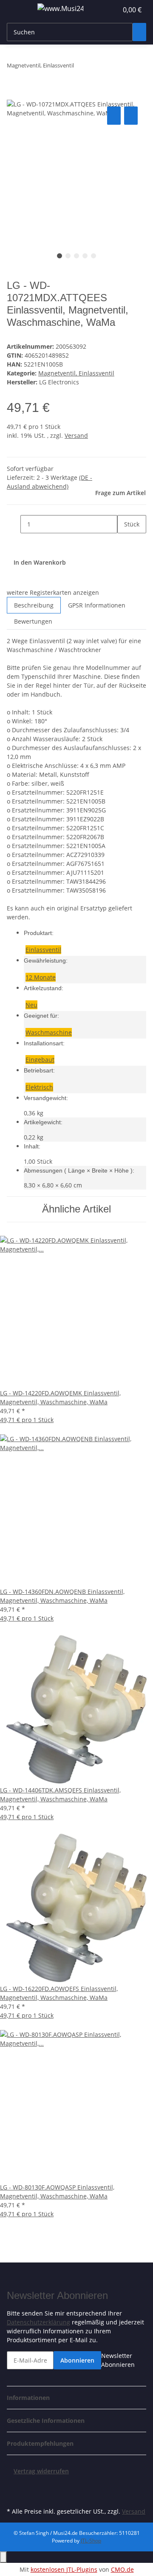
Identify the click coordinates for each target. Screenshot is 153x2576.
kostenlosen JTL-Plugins (64, 2569)
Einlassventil (43, 950)
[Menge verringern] (14, 524)
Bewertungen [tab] (33, 621)
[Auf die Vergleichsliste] (114, 116)
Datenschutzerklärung (38, 2322)
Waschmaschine (49, 1032)
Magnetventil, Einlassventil (76, 373)
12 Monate (41, 977)
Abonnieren (77, 2360)
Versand (76, 435)
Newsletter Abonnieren (118, 2360)
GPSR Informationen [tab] (97, 605)
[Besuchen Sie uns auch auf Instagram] (14, 2495)
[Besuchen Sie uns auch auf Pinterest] (14, 2485)
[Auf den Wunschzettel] (131, 116)
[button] (102, 10)
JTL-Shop (91, 2541)
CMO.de (122, 2569)
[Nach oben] (3, 2557)
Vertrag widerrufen (41, 2471)
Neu (31, 1005)
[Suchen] (139, 32)
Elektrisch (39, 1087)
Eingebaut (40, 1060)
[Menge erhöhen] (124, 542)
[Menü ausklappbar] (17, 10)
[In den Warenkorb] (14, 95)
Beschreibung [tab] (34, 605)
